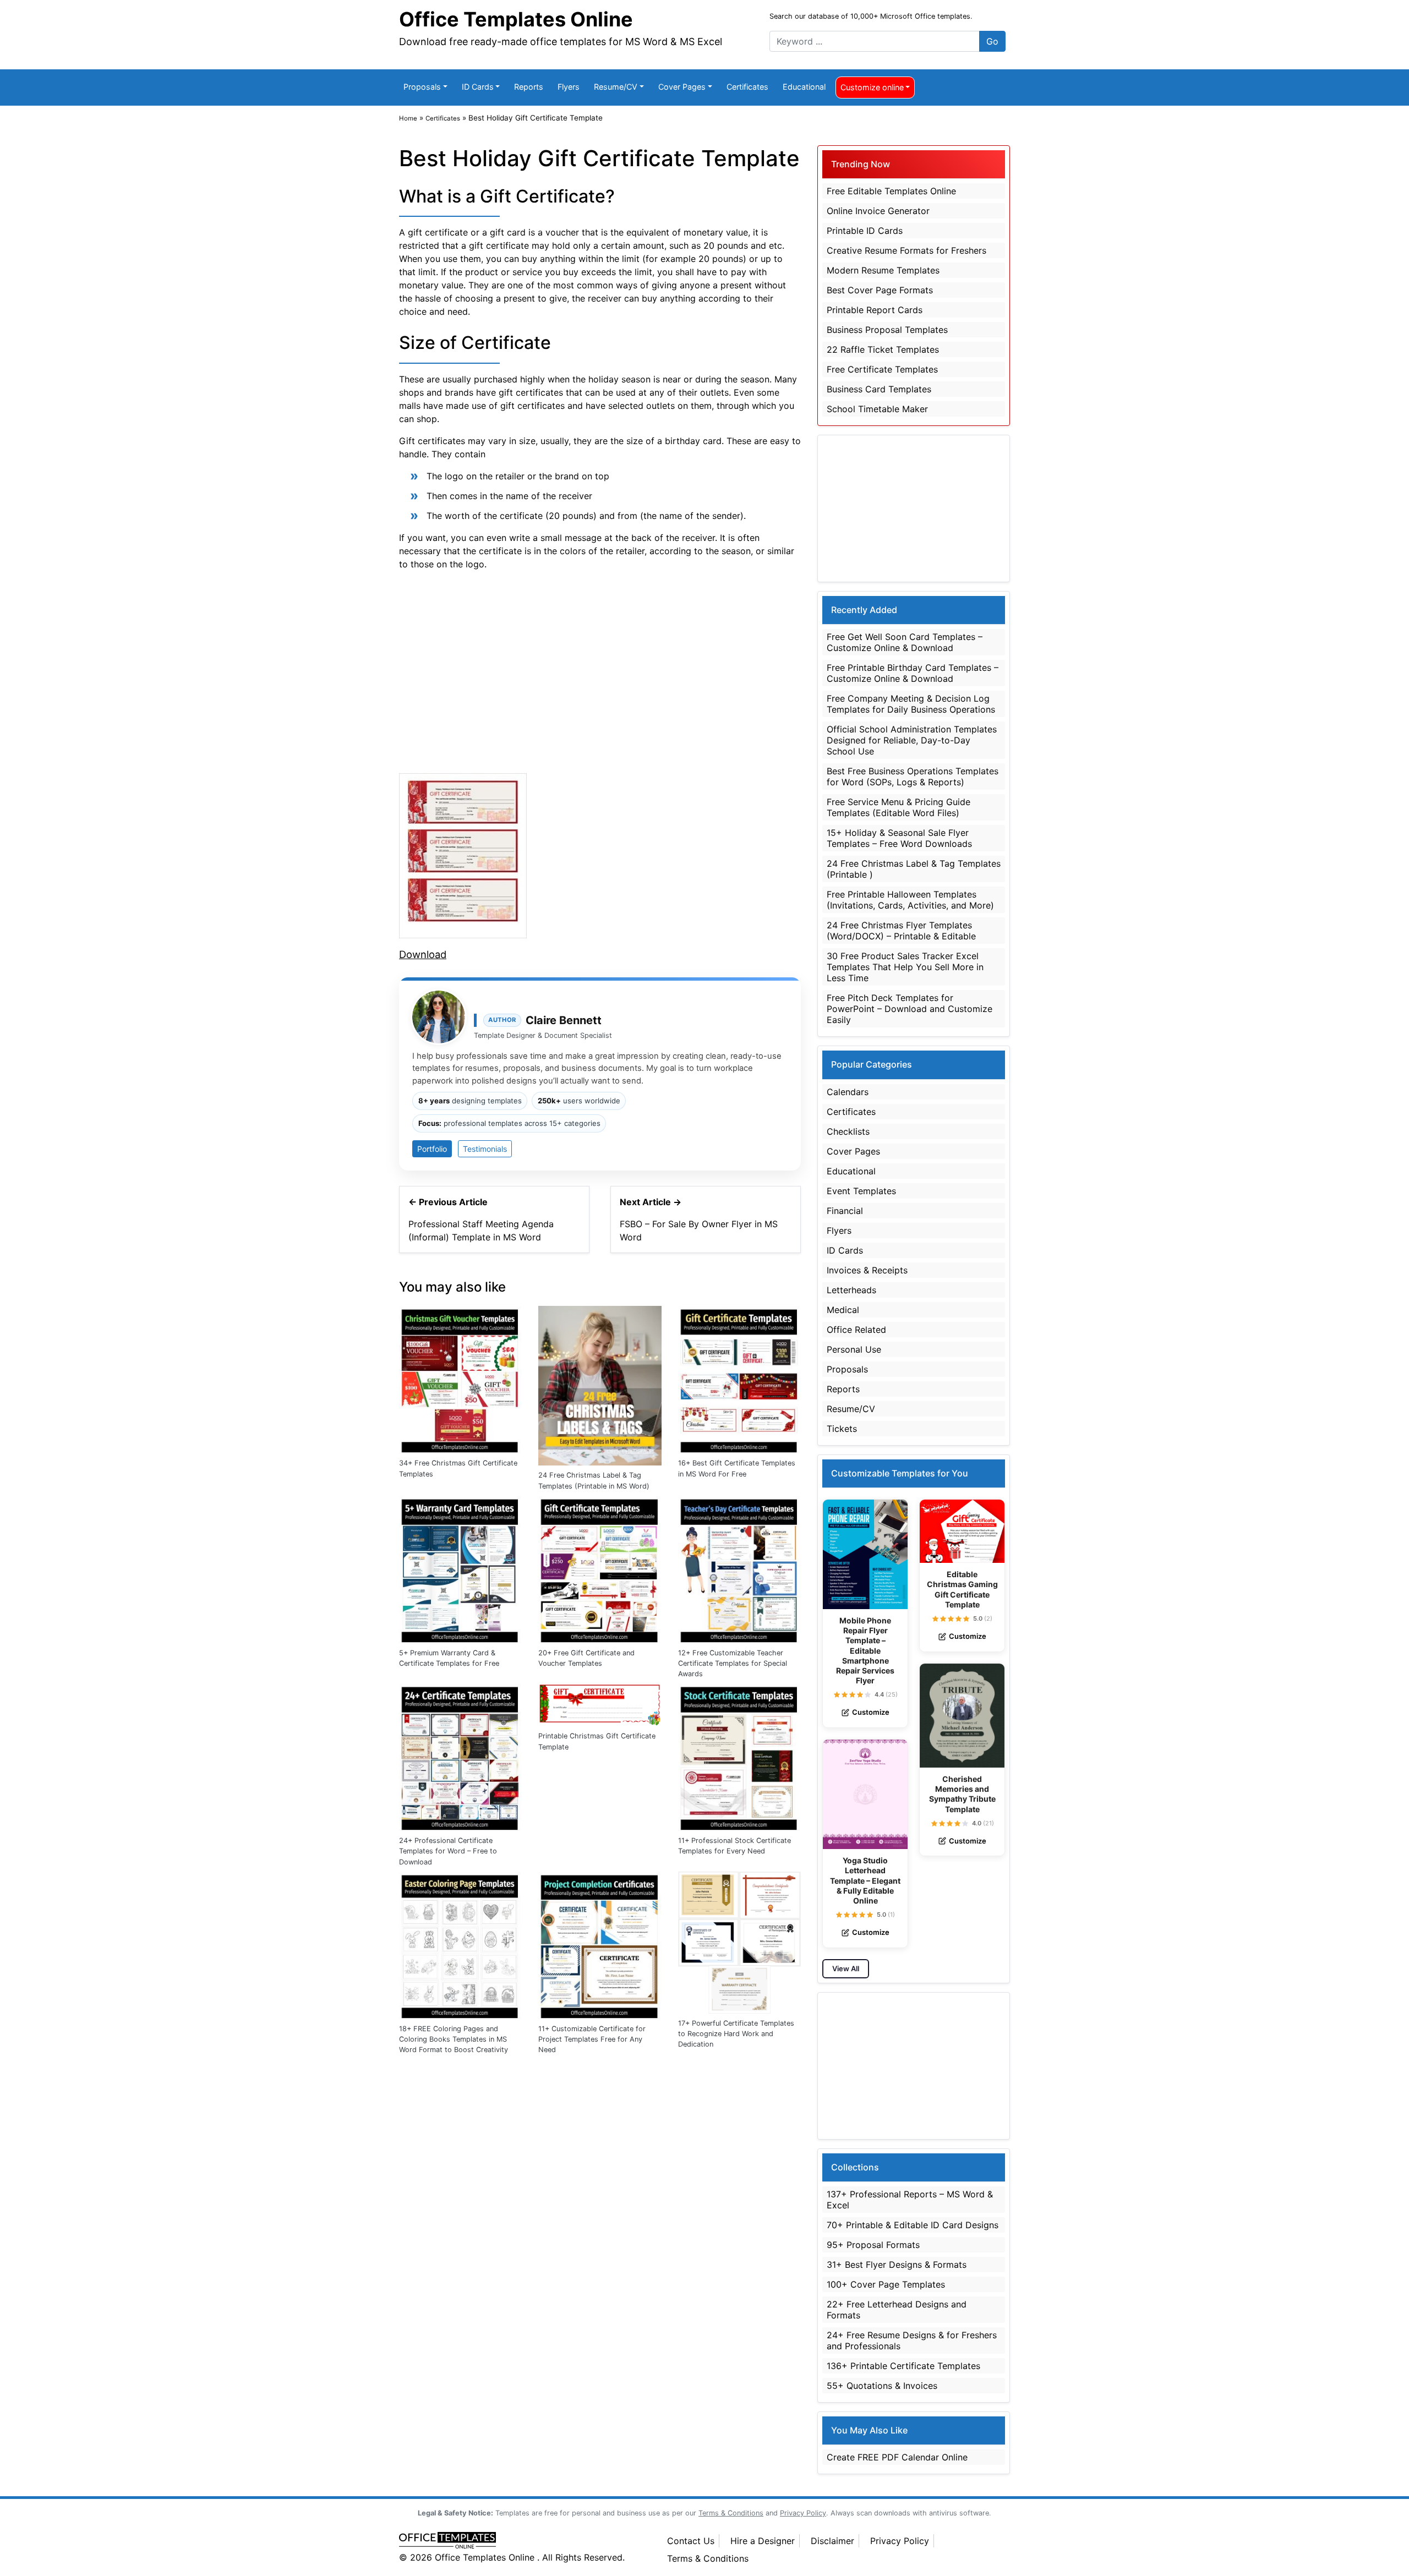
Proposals (422, 87)
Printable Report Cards (875, 310)
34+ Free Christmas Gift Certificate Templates (458, 1468)
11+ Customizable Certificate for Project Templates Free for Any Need (592, 2039)
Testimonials (485, 1149)
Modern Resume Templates (883, 270)
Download (423, 954)
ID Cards (478, 87)
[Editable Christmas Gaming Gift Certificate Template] (962, 1532)
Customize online (872, 87)
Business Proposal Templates (887, 330)
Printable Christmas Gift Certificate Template (597, 1741)
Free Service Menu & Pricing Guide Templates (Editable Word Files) (899, 807)
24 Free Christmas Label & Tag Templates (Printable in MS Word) (594, 1480)
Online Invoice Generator (878, 211)
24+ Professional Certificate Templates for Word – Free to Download (448, 1851)
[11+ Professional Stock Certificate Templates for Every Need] (739, 1756)
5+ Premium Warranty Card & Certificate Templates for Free (449, 1658)
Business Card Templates (879, 389)
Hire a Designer (763, 2541)
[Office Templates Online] (521, 2541)
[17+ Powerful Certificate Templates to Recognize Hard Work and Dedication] (739, 1941)
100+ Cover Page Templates (886, 2284)
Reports (529, 87)
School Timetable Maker (877, 409)
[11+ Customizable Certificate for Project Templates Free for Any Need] (600, 1944)
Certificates (747, 87)
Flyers (569, 87)
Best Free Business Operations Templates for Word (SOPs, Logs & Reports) (913, 776)
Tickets (842, 1429)
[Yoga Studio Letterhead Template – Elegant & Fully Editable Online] (865, 1794)
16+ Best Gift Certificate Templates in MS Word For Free (737, 1468)
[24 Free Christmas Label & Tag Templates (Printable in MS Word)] (600, 1385)
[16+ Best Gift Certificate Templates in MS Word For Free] (739, 1379)
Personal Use (854, 1349)
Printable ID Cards (865, 231)
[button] (837, 1695)
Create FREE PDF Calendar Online (897, 2457)
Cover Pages (682, 87)
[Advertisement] (600, 670)
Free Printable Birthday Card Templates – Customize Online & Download (913, 673)
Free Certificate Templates (882, 369)
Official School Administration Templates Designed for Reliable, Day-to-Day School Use (912, 740)
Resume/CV (616, 87)
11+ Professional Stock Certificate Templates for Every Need (734, 1846)
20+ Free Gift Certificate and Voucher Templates (586, 1658)
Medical (843, 1310)
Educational (804, 87)
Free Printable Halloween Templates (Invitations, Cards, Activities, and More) (910, 900)
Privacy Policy (900, 2541)
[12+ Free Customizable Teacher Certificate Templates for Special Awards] (739, 1568)
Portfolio (432, 1149)
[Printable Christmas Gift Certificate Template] (600, 1704)
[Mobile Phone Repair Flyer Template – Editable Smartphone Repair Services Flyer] (865, 1554)
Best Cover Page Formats (880, 290)
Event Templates (861, 1191)
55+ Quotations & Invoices (882, 2386)
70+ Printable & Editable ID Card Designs (913, 2225)
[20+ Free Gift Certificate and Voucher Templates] (600, 1568)
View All (846, 1968)
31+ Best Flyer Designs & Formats (897, 2265)
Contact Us (691, 2541)
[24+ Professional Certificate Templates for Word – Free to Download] (460, 1756)
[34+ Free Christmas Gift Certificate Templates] (460, 1379)
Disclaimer (832, 2541)
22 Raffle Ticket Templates (883, 349)
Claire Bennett (564, 1020)
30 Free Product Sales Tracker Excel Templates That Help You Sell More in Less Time (905, 967)
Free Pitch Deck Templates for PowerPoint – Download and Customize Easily (910, 1009)
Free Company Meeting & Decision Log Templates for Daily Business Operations (911, 704)
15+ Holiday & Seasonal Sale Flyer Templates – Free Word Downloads (899, 838)
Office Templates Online (516, 19)
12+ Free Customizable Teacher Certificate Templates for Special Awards (733, 1663)
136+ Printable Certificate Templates (903, 2366)
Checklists (848, 1131)
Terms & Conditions (708, 2558)
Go (992, 41)
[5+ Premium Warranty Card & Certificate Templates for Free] (460, 1568)
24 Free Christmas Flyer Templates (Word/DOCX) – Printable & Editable (901, 931)
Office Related (856, 1330)
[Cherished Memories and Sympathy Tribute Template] (962, 1716)
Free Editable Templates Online (891, 191)
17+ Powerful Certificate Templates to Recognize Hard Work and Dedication (736, 2034)
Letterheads (851, 1290)
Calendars (848, 1092)
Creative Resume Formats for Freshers (906, 250)
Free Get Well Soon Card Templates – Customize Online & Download (905, 642)
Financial (845, 1211)
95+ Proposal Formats (873, 2245)
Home (408, 118)
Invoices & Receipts (867, 1270)
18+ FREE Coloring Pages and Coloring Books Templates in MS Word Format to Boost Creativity (454, 2039)
